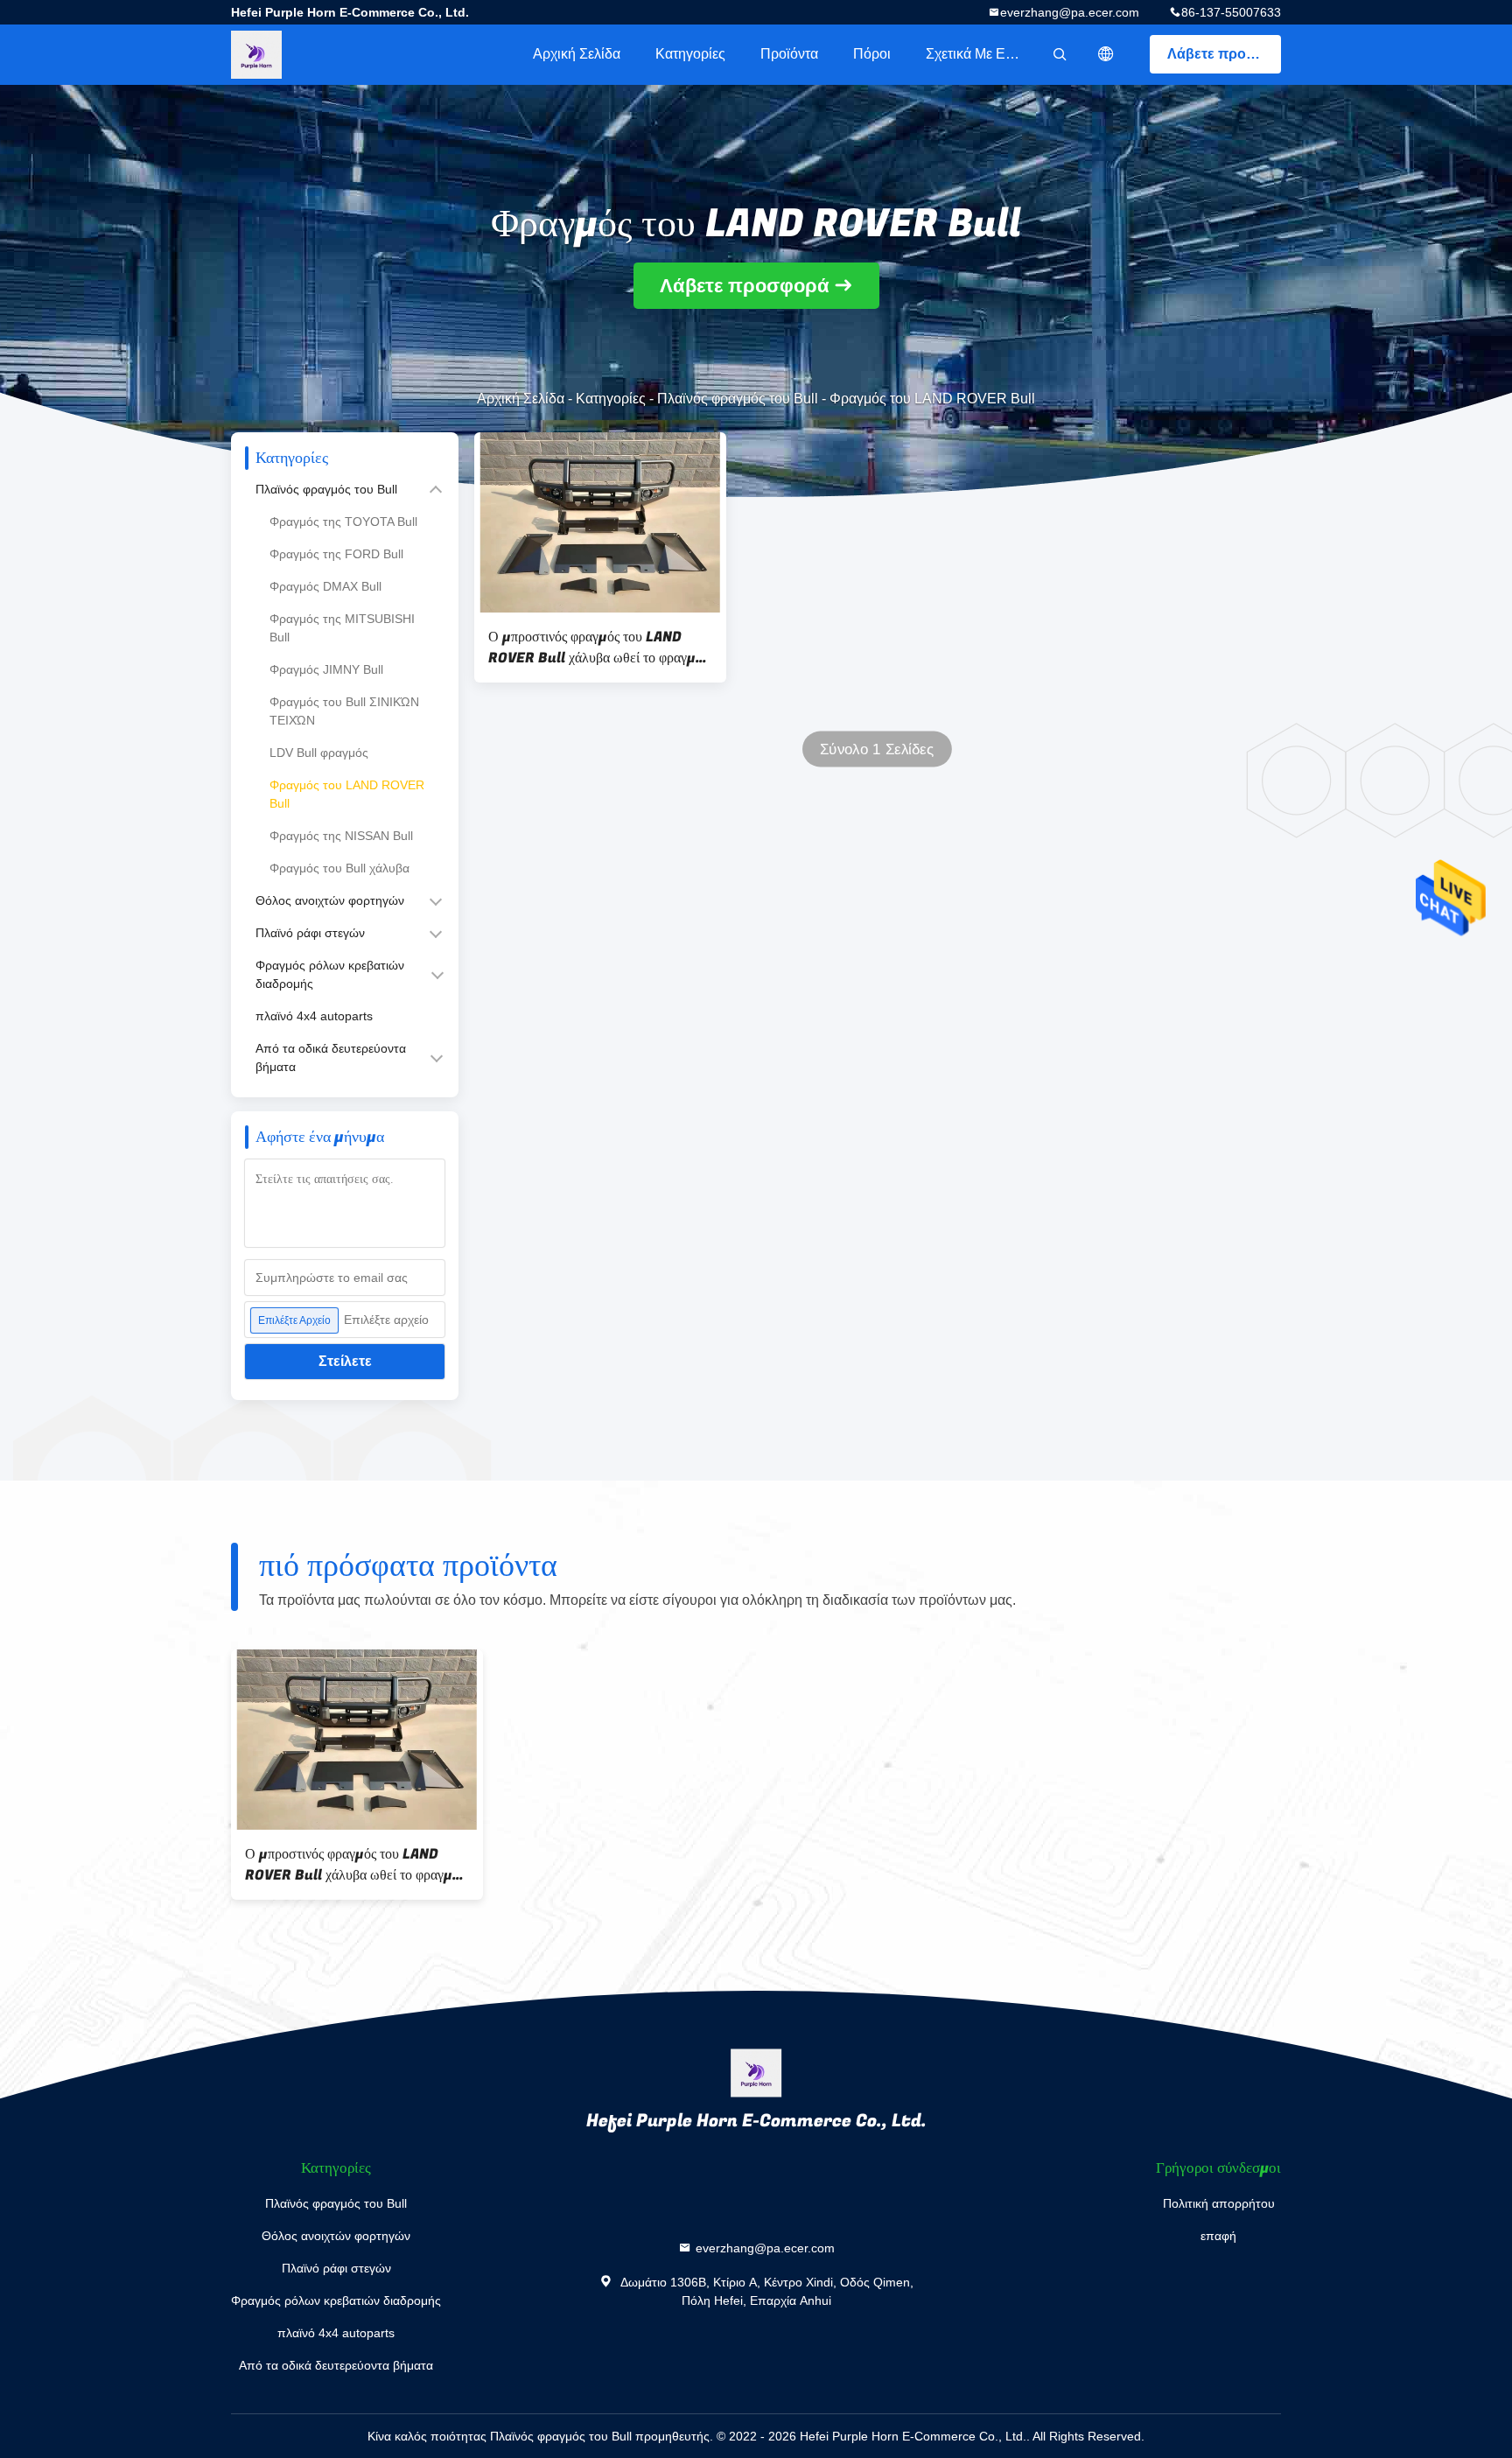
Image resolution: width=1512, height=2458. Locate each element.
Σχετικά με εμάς (977, 54)
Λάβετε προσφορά (1224, 54)
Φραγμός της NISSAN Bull (341, 836)
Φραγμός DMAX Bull (325, 586)
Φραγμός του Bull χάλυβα (339, 868)
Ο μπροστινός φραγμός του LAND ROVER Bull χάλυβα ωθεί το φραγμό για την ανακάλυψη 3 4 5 (595, 648)
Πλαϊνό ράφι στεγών (310, 933)
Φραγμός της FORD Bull (336, 554)
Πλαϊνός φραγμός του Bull (738, 399)
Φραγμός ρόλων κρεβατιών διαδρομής (330, 974)
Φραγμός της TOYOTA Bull (343, 522)
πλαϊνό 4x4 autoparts (314, 1016)
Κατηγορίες (690, 54)
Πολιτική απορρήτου (1219, 2203)
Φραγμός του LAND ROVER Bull (347, 794)
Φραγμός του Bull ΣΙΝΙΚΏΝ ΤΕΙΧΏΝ (344, 711)
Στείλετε (345, 1361)
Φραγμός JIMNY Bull (326, 669)
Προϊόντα (789, 54)
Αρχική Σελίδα (577, 54)
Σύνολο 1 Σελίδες (877, 749)
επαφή (1218, 2236)
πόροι (872, 54)
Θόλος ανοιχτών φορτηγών (330, 900)
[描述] (1106, 54)
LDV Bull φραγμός (319, 753)
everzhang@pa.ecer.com (1070, 12)
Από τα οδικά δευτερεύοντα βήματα (331, 1057)
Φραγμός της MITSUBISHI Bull (342, 628)
